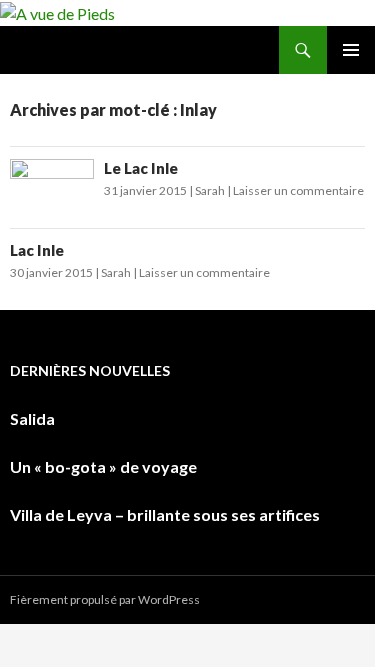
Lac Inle (37, 250)
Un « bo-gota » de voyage (103, 466)
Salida (32, 418)
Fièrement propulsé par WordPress (105, 599)
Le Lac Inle (141, 168)
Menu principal (351, 50)
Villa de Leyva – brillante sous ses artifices (165, 514)
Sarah (210, 190)
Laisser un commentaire (298, 190)
